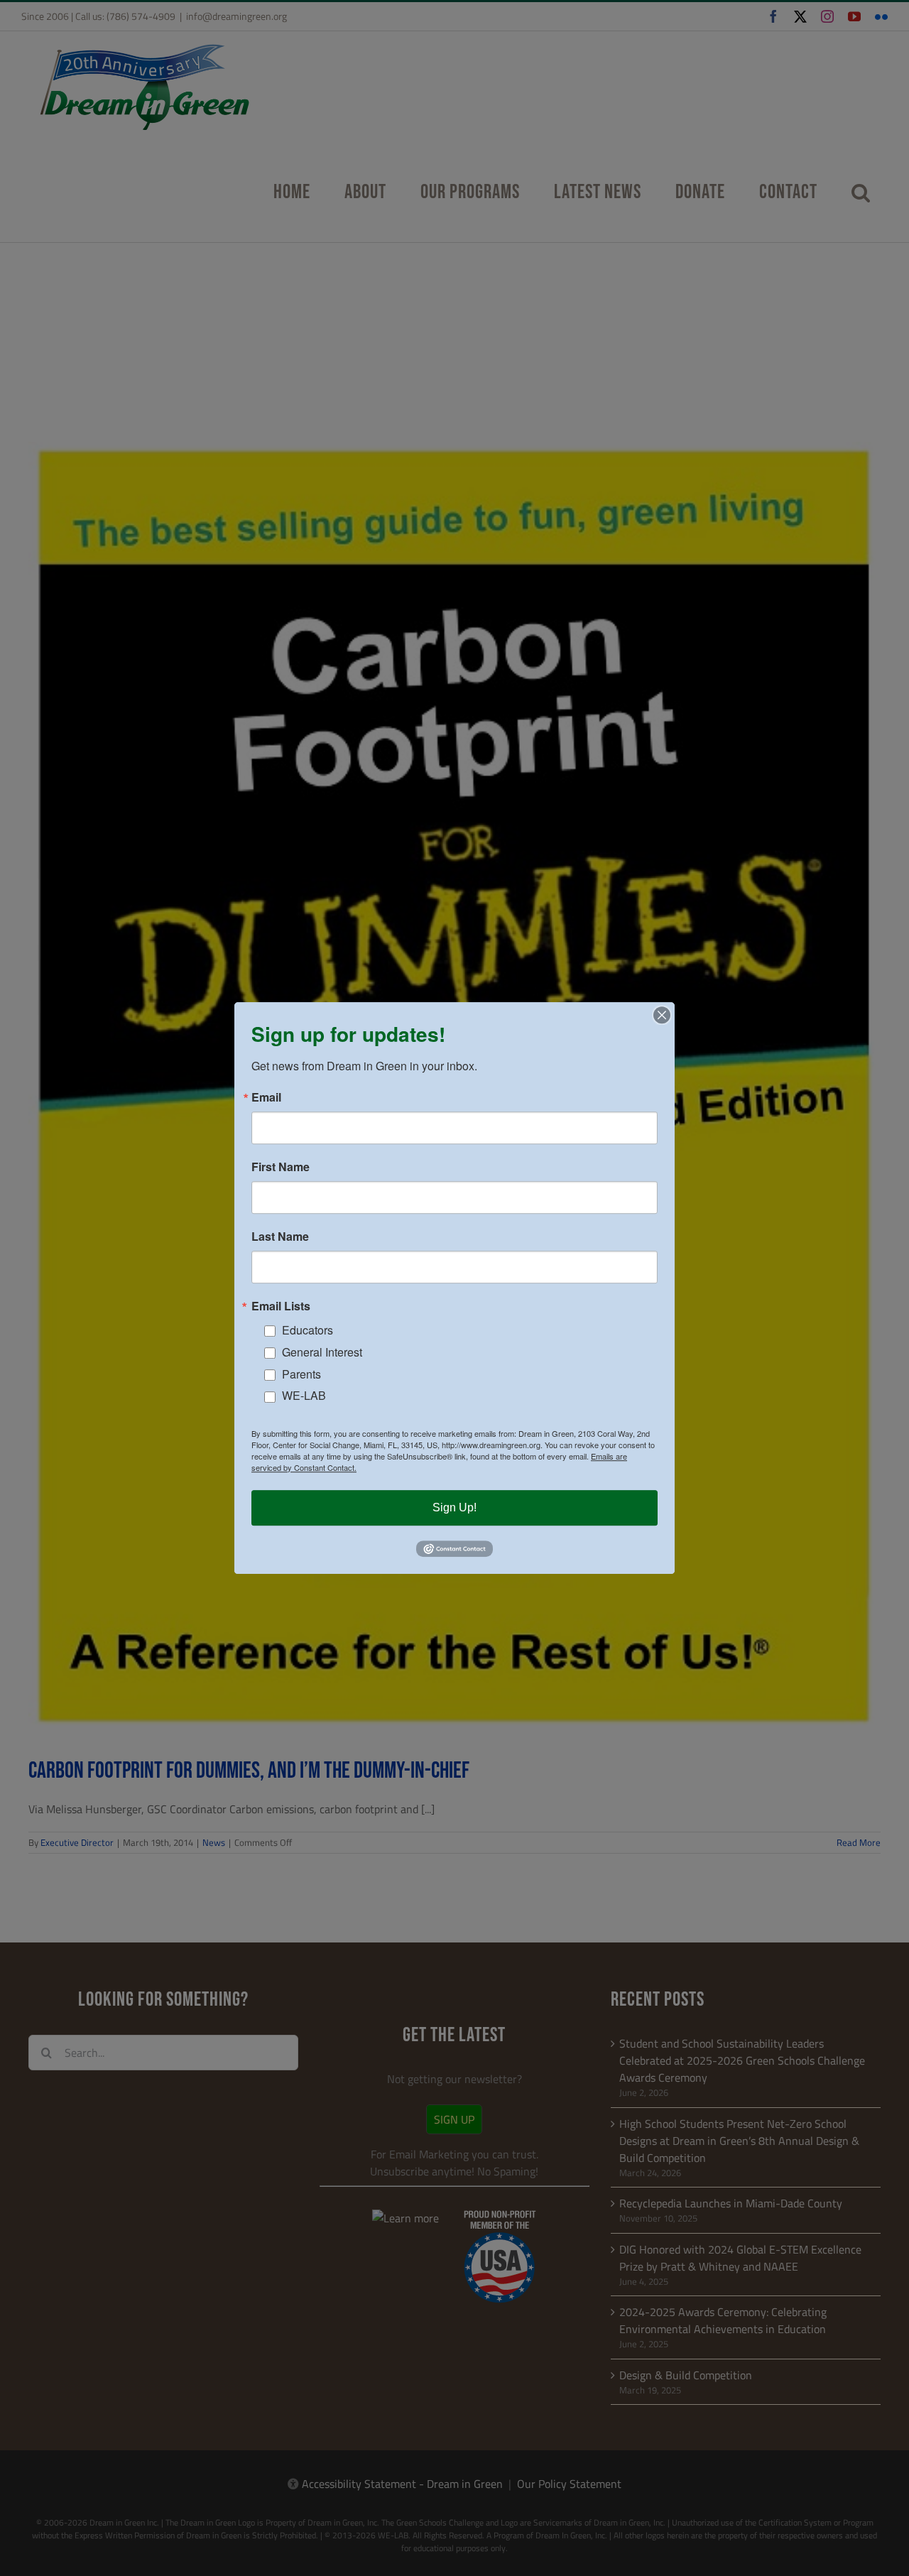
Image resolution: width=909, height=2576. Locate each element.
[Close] (662, 1015)
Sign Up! (454, 1507)
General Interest (322, 1352)
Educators (307, 1330)
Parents (301, 1374)
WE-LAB (304, 1396)
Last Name (280, 1237)
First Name (281, 1167)
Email (266, 1097)
